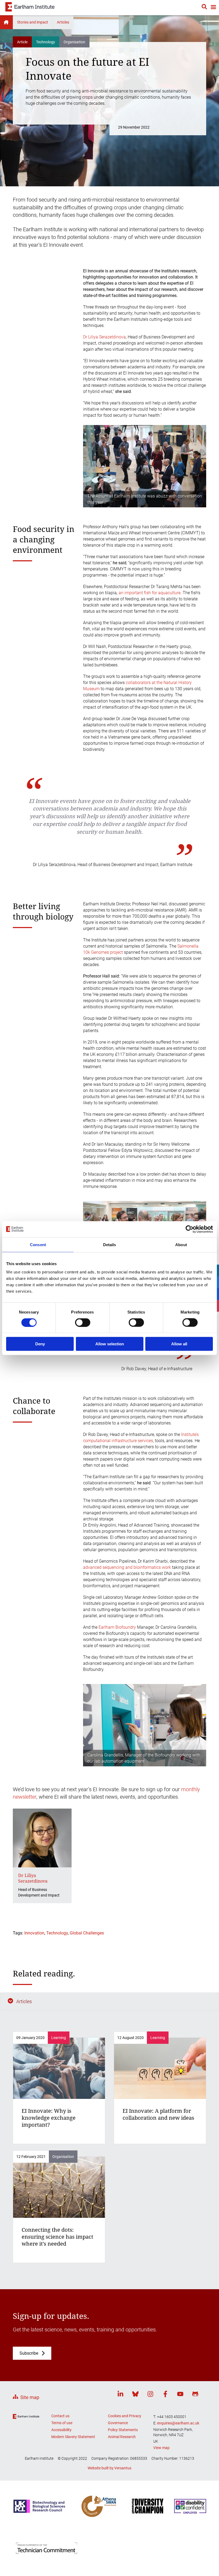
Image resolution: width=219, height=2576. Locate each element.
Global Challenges (87, 1933)
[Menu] (213, 8)
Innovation (34, 1933)
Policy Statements (123, 2430)
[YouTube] (180, 2395)
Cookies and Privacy (125, 2416)
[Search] (204, 7)
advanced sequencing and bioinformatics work (127, 1567)
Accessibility (61, 2430)
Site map (30, 2397)
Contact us (60, 2416)
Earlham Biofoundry (117, 1627)
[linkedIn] (120, 2395)
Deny (40, 1344)
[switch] (83, 1322)
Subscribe (29, 2353)
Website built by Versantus (109, 2468)
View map (161, 2448)
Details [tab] (110, 1244)
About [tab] (181, 1244)
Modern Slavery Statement (73, 2437)
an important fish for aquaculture (150, 593)
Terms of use (62, 2423)
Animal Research (122, 2437)
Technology (57, 1933)
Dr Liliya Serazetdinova (104, 337)
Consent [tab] (38, 1244)
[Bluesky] (135, 2395)
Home (6, 22)
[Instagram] (150, 2395)
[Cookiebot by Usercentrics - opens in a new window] (189, 1229)
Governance (118, 2423)
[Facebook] (165, 2395)
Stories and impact (33, 22)
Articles (63, 22)
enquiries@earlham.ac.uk (178, 2423)
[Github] (195, 2395)
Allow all (179, 1344)
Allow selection (110, 1344)
